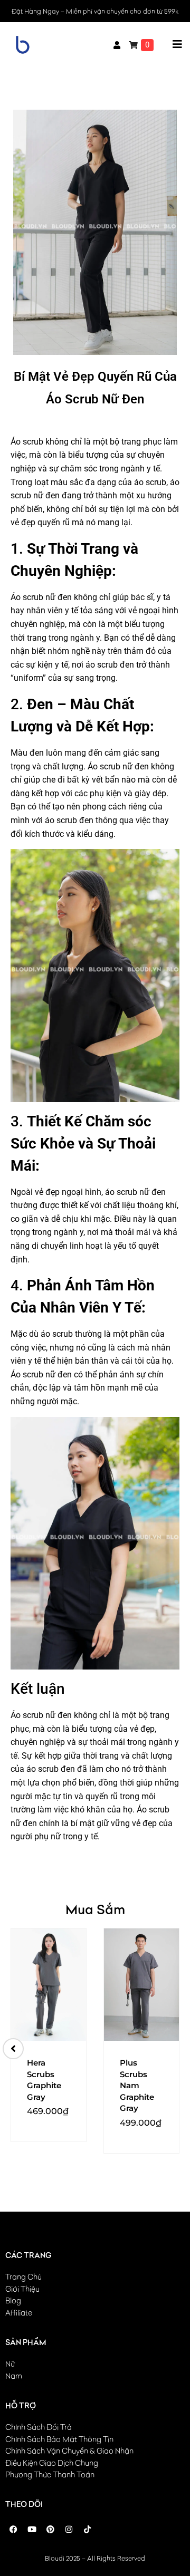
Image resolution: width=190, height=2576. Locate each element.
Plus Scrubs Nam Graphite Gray (137, 2085)
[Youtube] (32, 2530)
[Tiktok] (87, 2530)
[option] (49, 2035)
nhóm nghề (69, 651)
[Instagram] (69, 2530)
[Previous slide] (13, 2049)
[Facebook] (13, 2530)
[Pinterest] (50, 2530)
